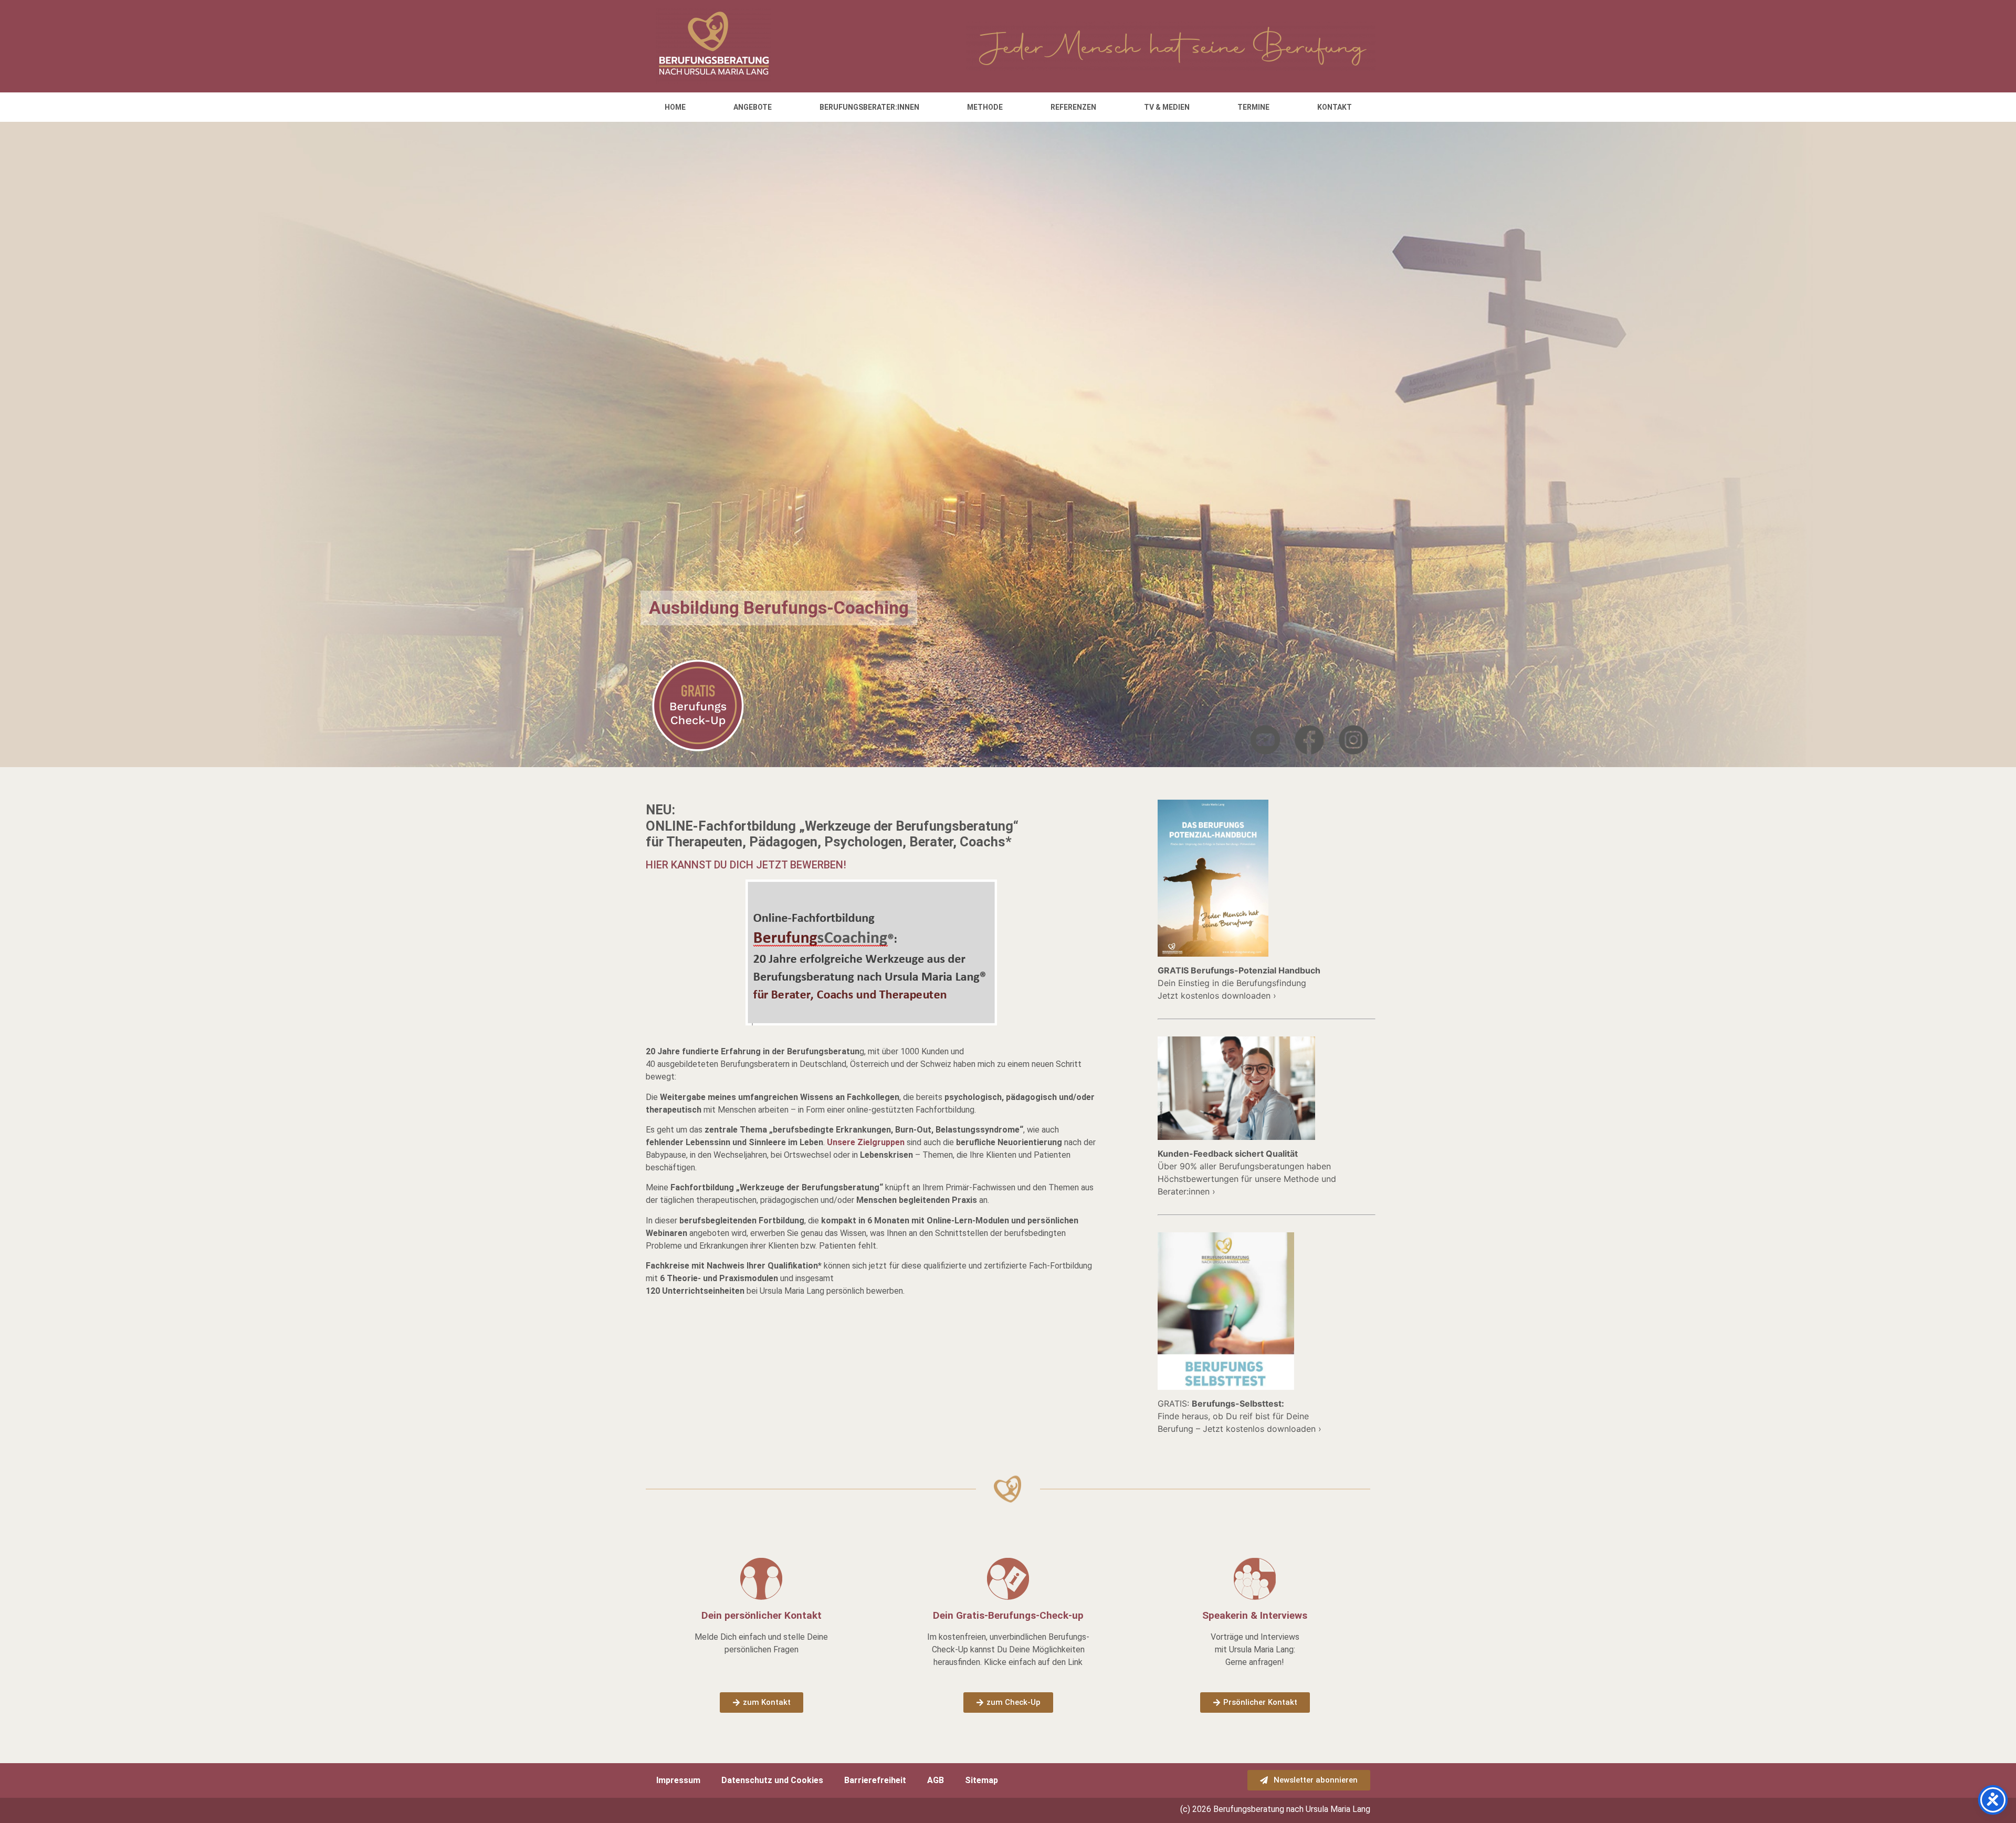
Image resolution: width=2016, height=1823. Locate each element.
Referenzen (1073, 107)
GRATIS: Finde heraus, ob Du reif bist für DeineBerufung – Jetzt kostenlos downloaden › (1240, 1416)
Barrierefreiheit (875, 1780)
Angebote (753, 107)
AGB (936, 1780)
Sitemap (981, 1780)
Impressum (678, 1780)
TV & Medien (1167, 107)
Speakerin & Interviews (1255, 1615)
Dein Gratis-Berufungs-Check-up (1008, 1615)
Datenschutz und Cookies (772, 1780)
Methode (985, 107)
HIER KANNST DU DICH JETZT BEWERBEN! (746, 865)
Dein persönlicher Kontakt (762, 1615)
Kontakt (1335, 107)
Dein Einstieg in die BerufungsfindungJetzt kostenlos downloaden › (1239, 983)
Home (675, 107)
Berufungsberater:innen (869, 107)
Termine (1253, 107)
